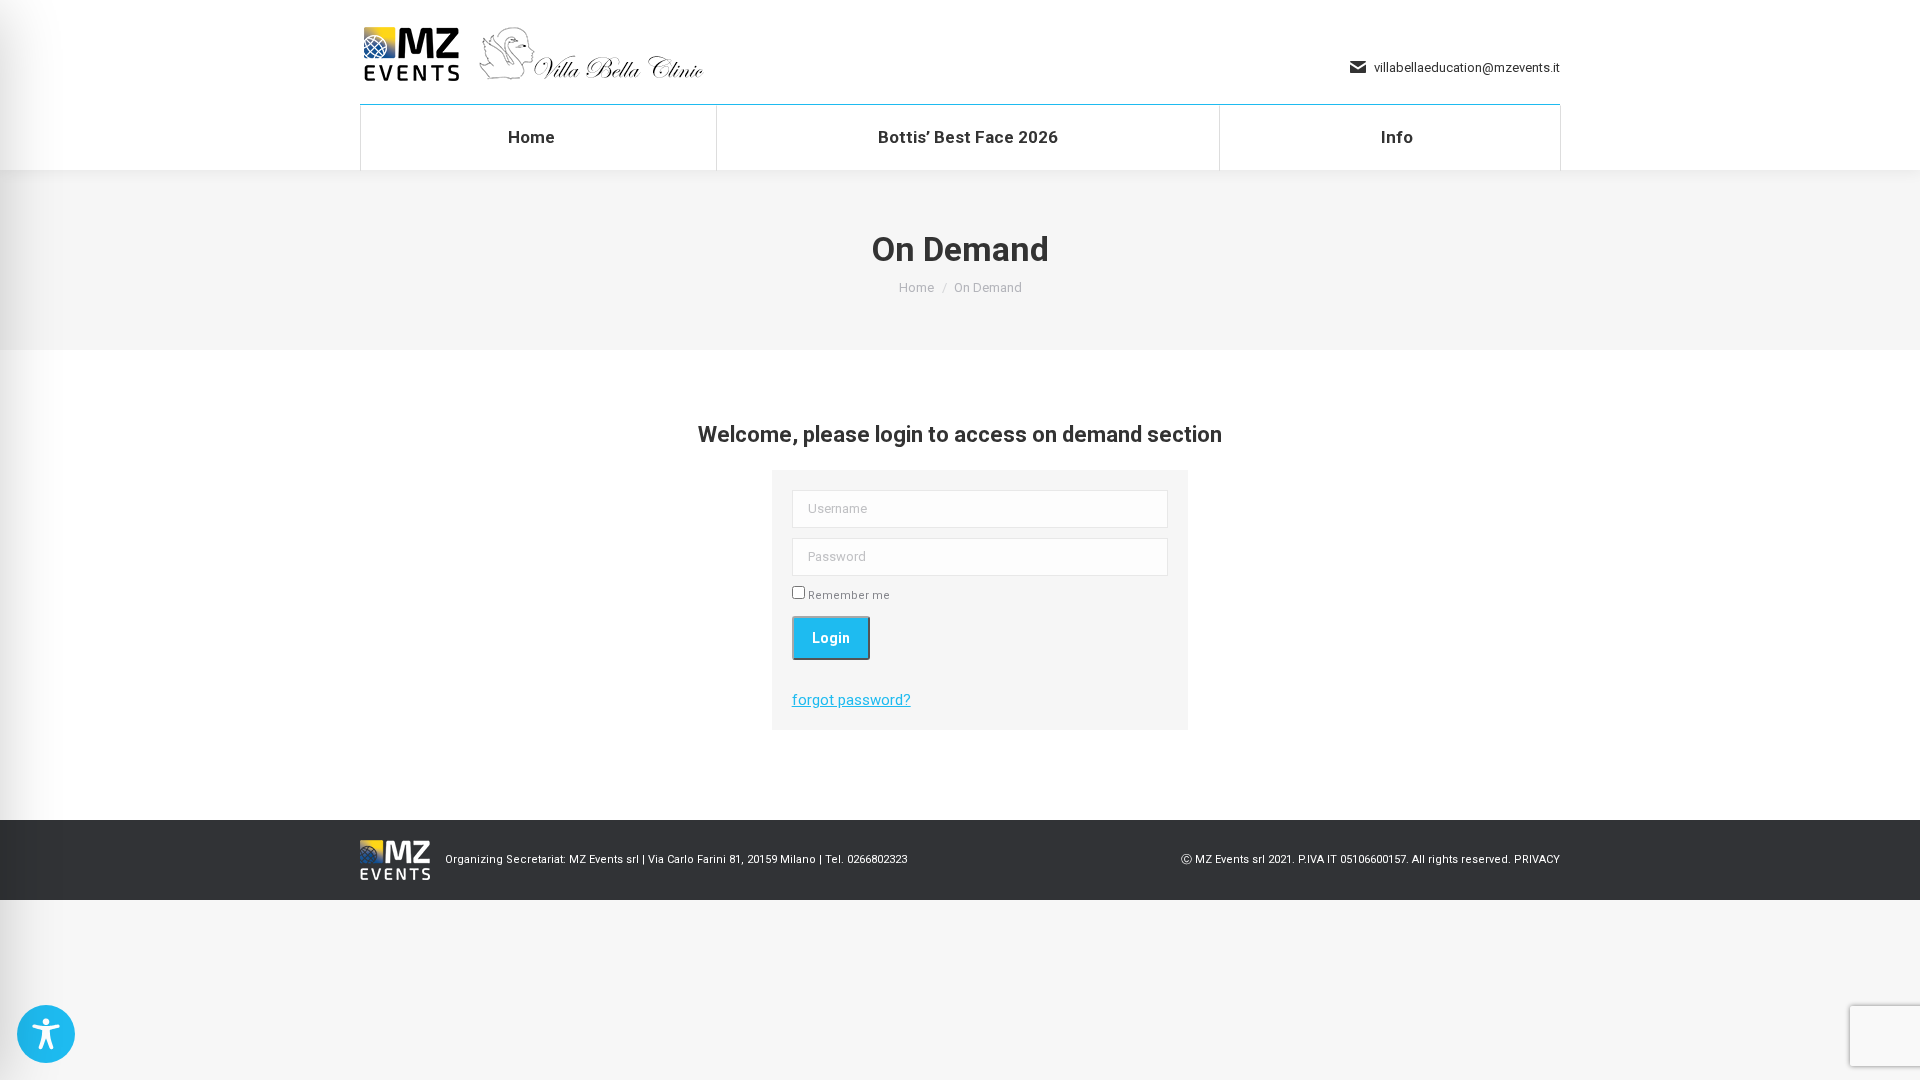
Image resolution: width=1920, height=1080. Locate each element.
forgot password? (851, 700)
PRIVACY (1537, 859)
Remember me (847, 595)
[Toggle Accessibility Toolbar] (46, 1034)
